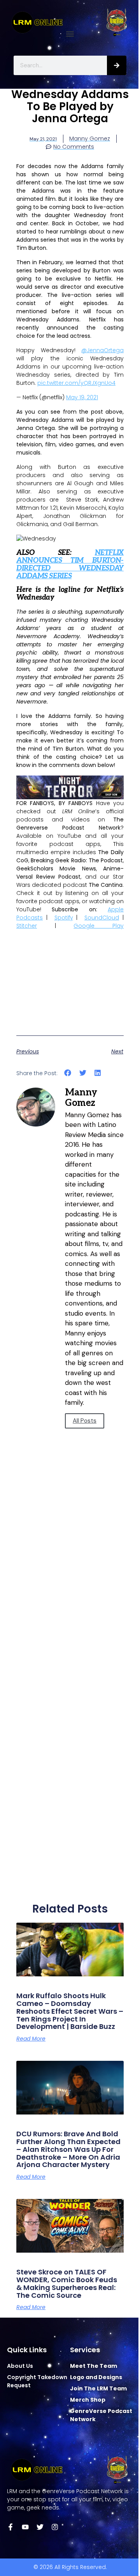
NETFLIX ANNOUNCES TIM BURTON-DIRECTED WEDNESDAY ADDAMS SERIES (70, 564)
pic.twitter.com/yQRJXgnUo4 (76, 383)
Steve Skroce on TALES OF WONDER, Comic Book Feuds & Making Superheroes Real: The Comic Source (67, 2283)
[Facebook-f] (10, 2527)
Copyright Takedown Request (37, 2381)
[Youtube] (25, 2527)
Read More (31, 2039)
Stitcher (27, 926)
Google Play (99, 926)
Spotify (64, 918)
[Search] (117, 65)
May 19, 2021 (82, 397)
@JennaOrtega (102, 350)
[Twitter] (40, 2527)
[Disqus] (70, 1584)
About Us (20, 2366)
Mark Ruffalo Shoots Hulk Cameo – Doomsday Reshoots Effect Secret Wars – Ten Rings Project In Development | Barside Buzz (70, 2011)
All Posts (85, 1421)
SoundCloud (102, 918)
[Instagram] (55, 2527)
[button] (70, 34)
